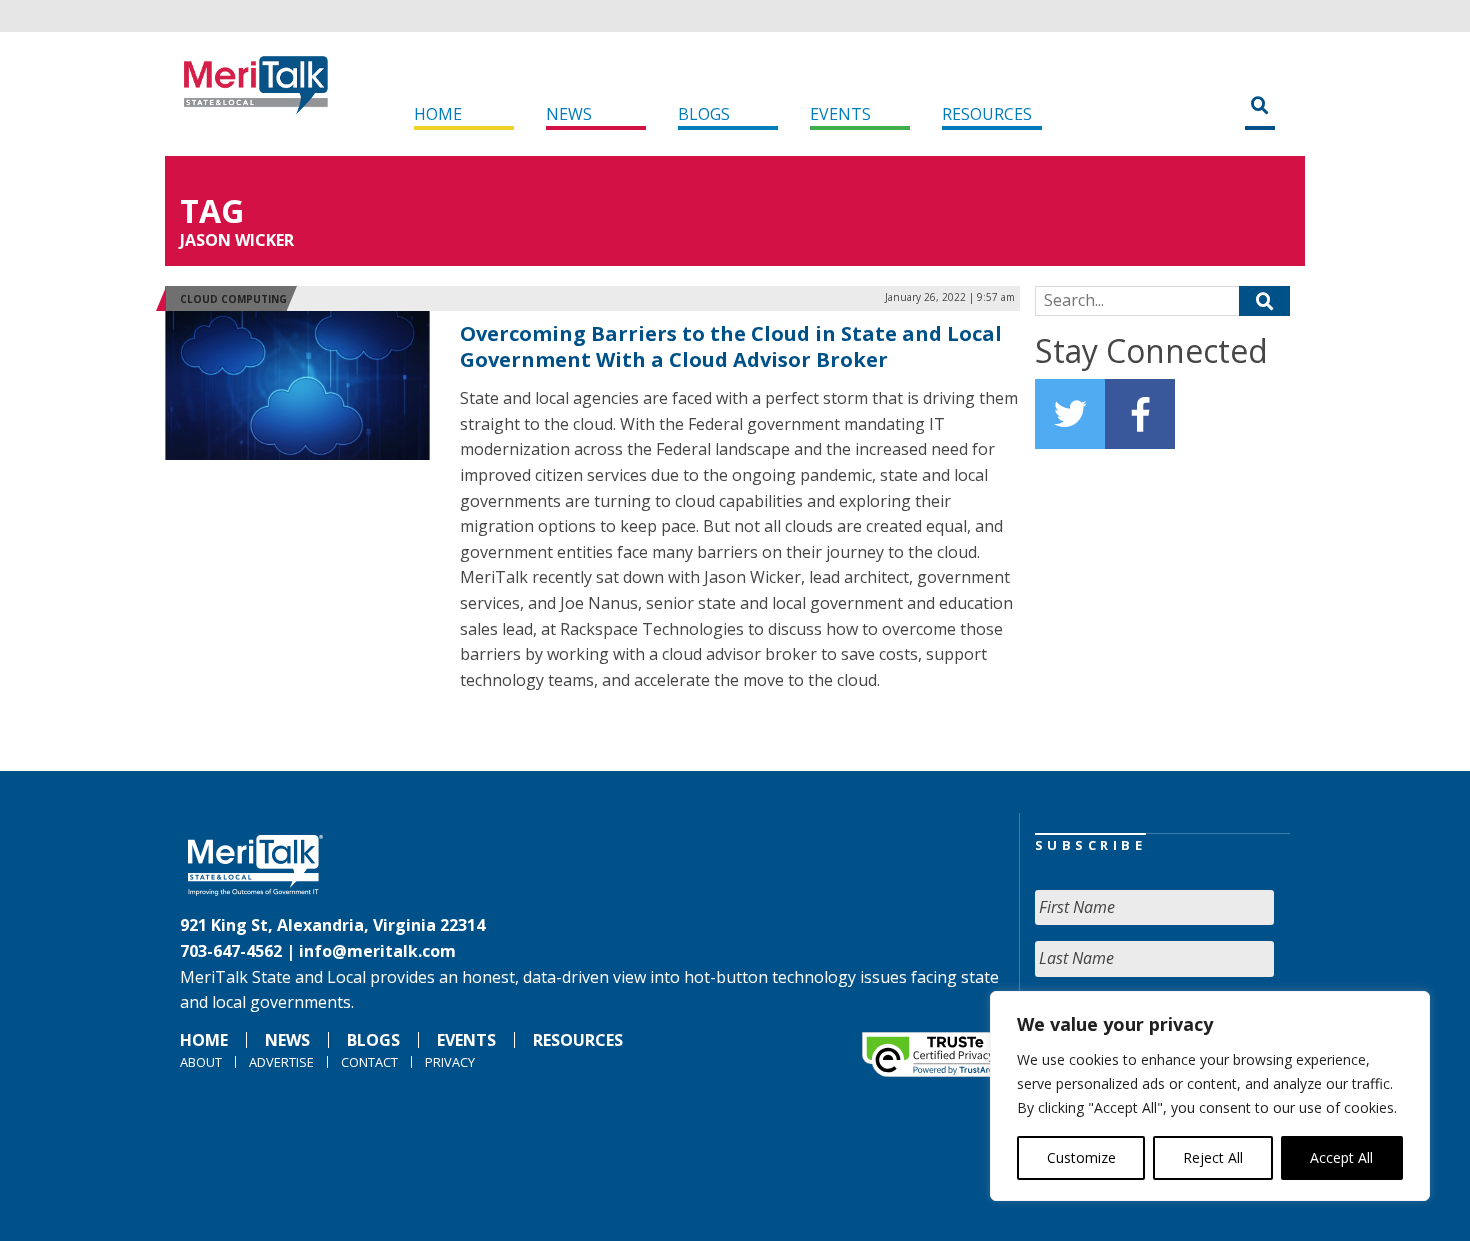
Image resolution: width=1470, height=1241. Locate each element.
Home (438, 114)
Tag (212, 210)
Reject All (1213, 1157)
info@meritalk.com (377, 951)
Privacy (450, 1062)
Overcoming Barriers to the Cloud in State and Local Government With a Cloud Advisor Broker (731, 346)
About (201, 1062)
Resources (987, 114)
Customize (1081, 1157)
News (569, 114)
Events (840, 114)
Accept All (1341, 1157)
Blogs (704, 114)
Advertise (281, 1062)
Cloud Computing (233, 299)
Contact (369, 1062)
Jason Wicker (237, 240)
